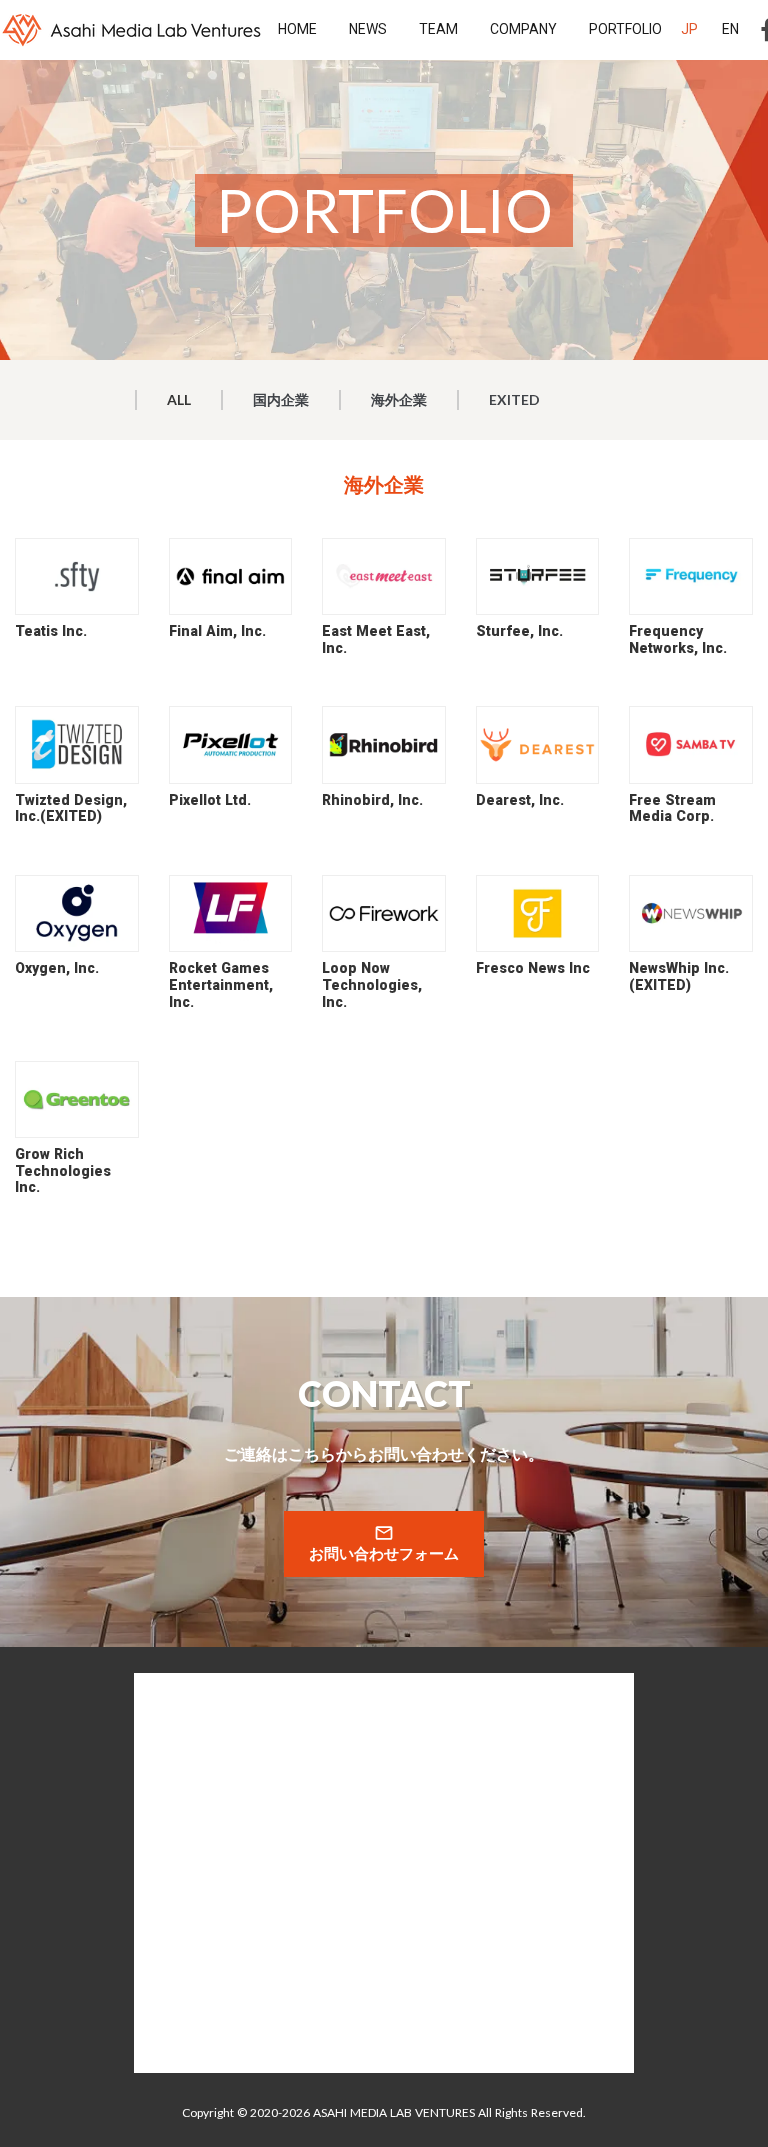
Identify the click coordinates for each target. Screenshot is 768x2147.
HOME (297, 29)
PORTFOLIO (625, 29)
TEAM (438, 29)
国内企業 (281, 399)
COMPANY (523, 29)
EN (730, 29)
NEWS (368, 29)
